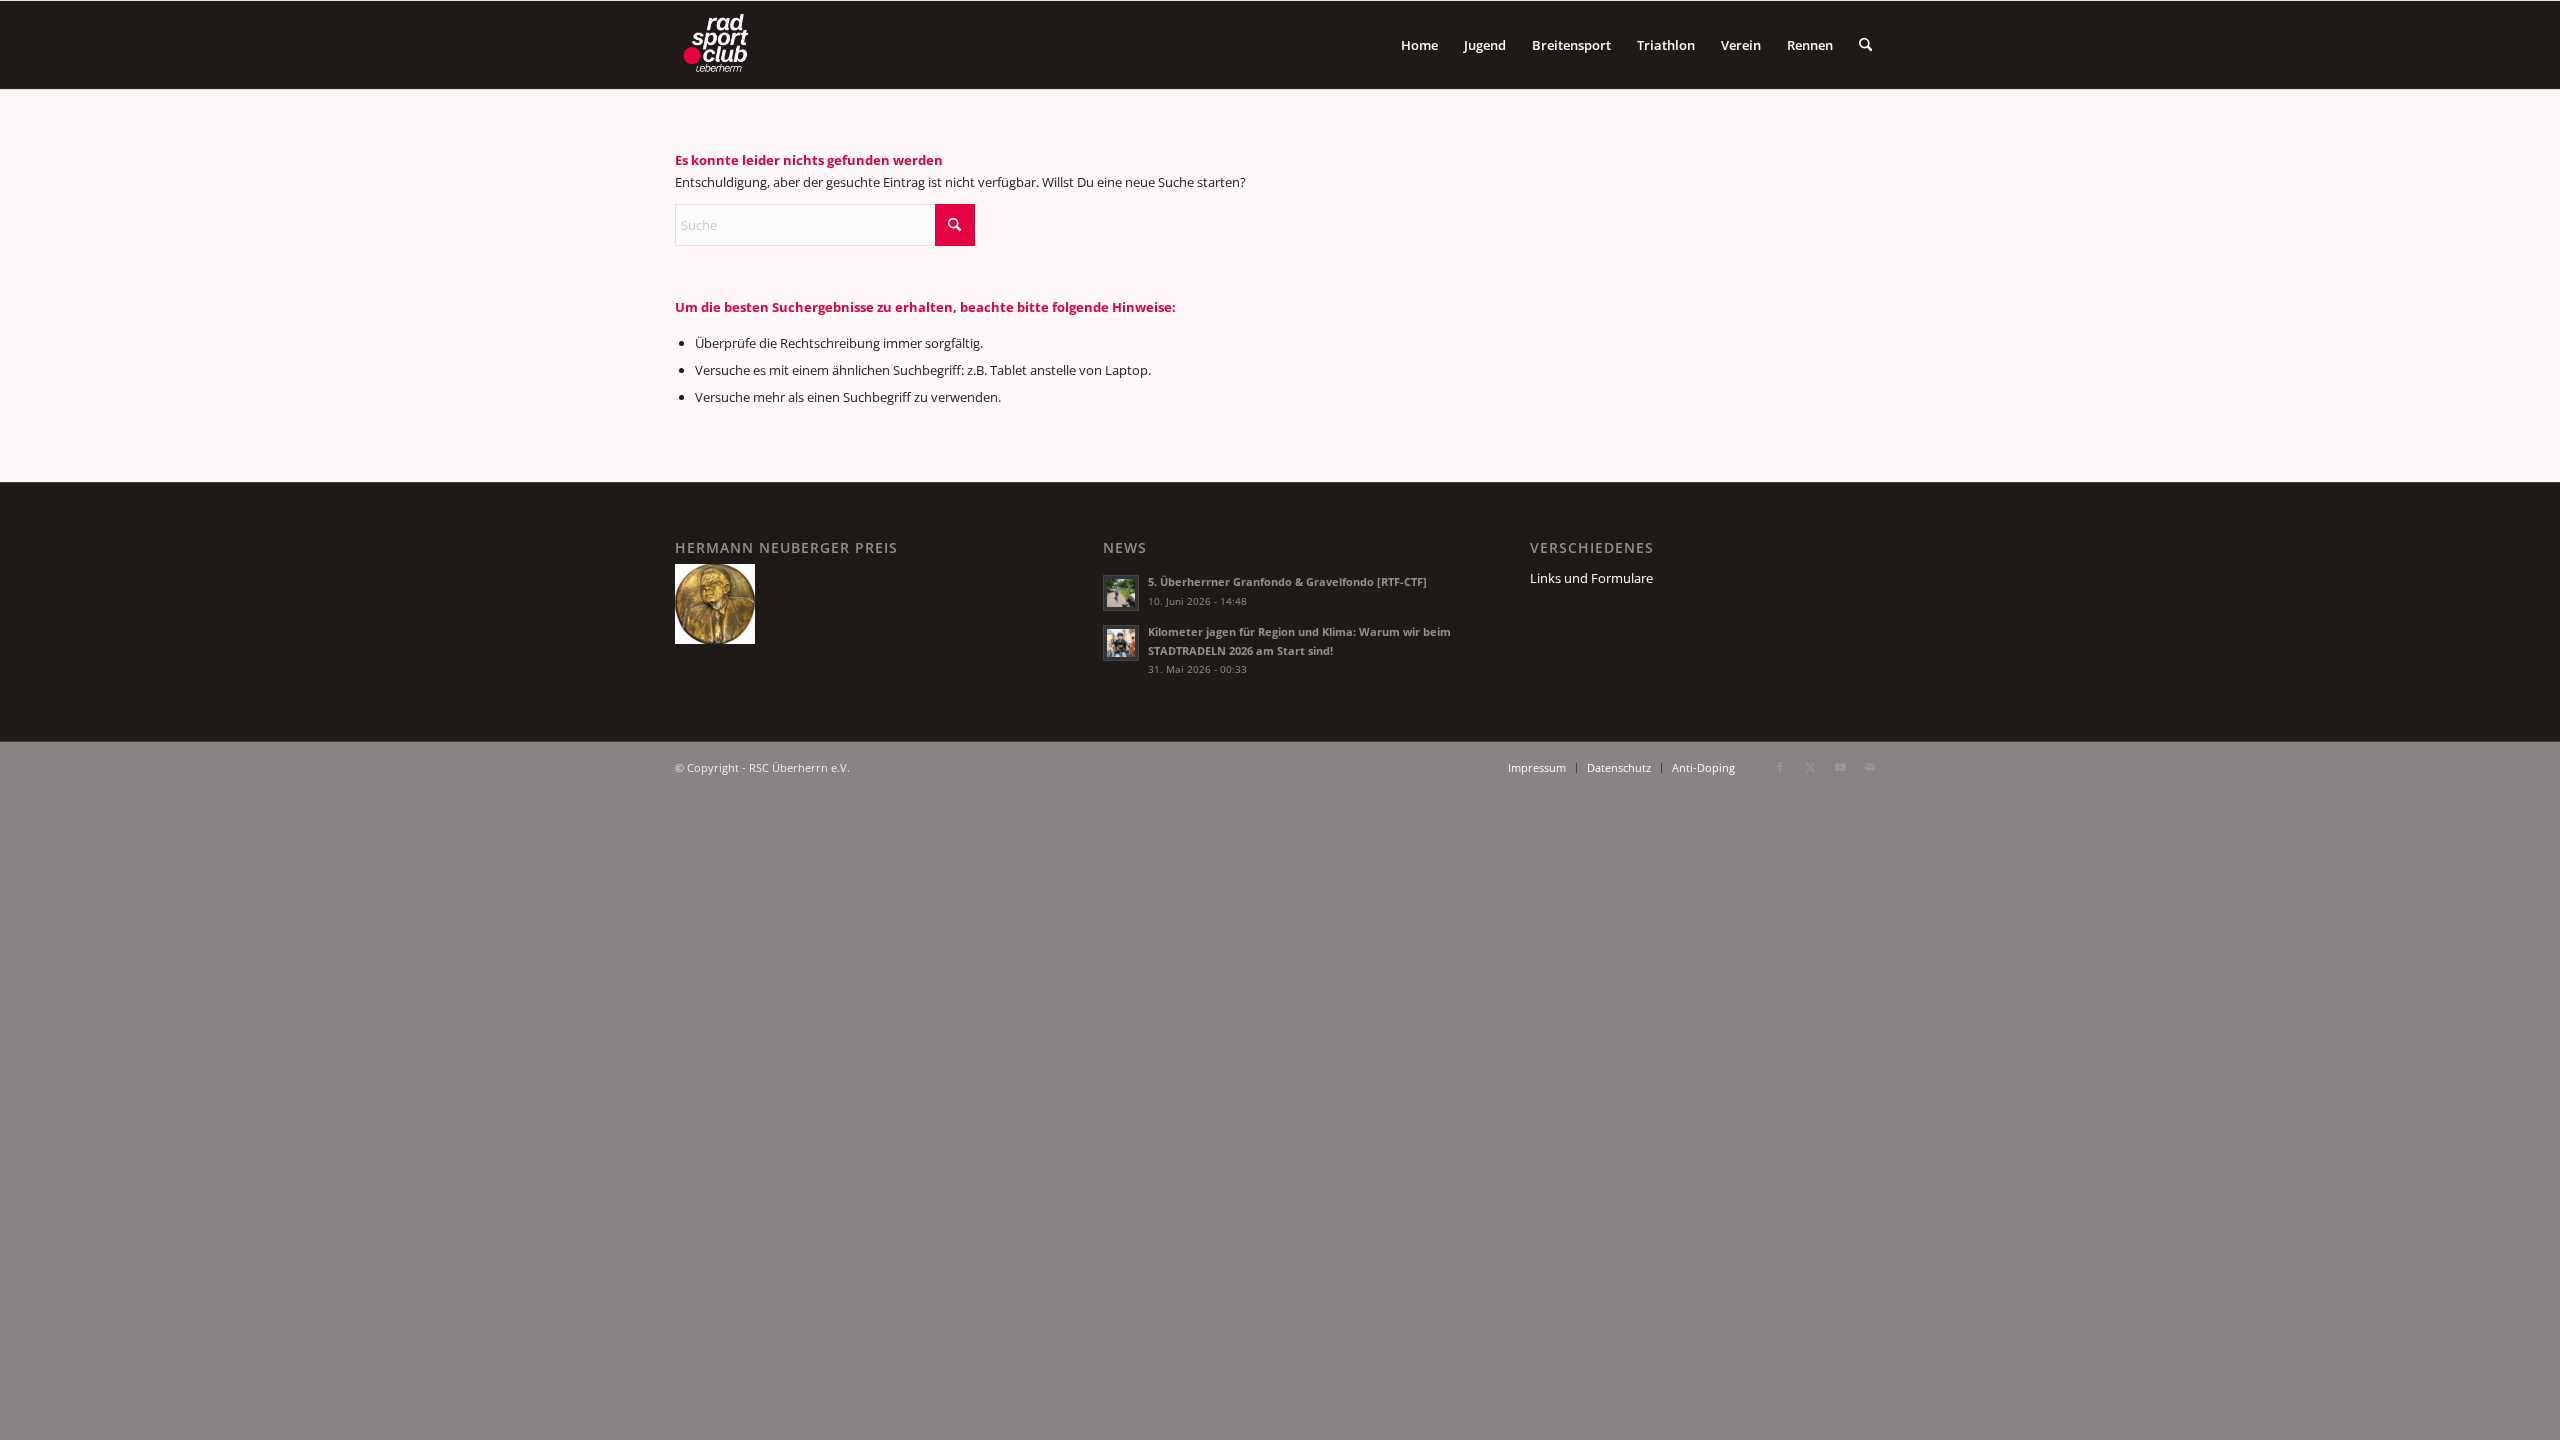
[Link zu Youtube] (1840, 767)
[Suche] (1865, 45)
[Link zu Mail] (1870, 767)
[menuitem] (1419, 45)
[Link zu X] (1810, 767)
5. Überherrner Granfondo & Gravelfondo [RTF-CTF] (1287, 581)
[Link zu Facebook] (1780, 767)
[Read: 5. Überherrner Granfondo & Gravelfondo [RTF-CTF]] (1121, 593)
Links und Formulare (1591, 578)
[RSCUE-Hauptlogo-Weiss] (719, 45)
